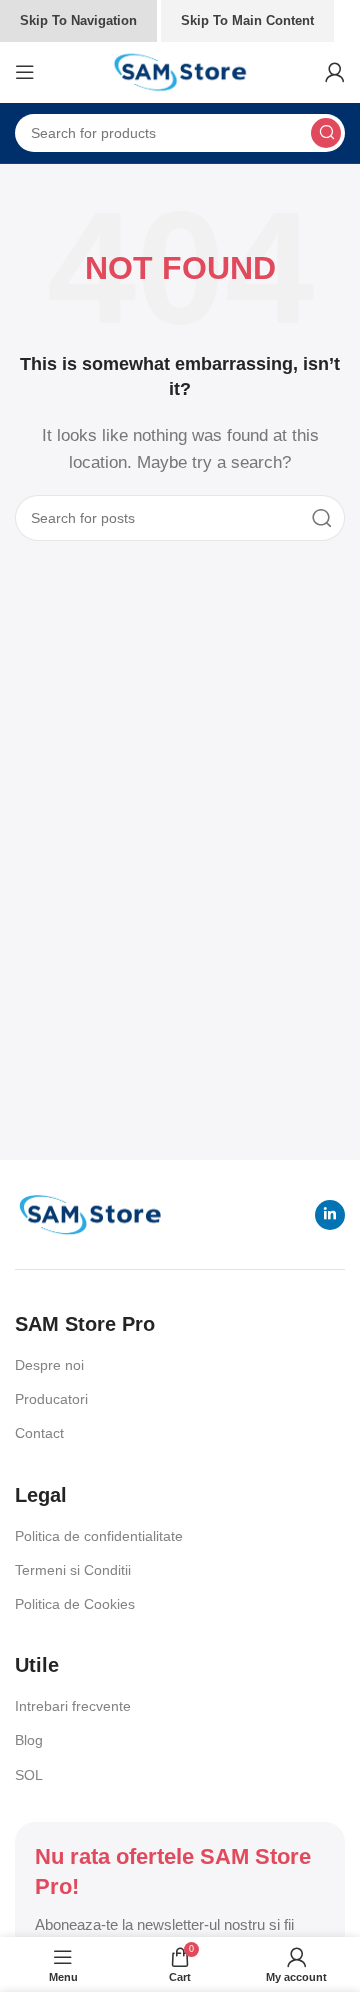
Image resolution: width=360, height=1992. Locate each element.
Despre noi (49, 1365)
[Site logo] (180, 70)
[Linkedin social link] (330, 1215)
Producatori (51, 1399)
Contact (39, 1433)
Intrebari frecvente (73, 1706)
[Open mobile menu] (25, 72)
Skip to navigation (78, 20)
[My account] (335, 72)
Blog (29, 1740)
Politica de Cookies (75, 1604)
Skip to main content (247, 20)
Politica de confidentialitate (99, 1536)
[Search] (326, 133)
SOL (29, 1775)
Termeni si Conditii (73, 1570)
